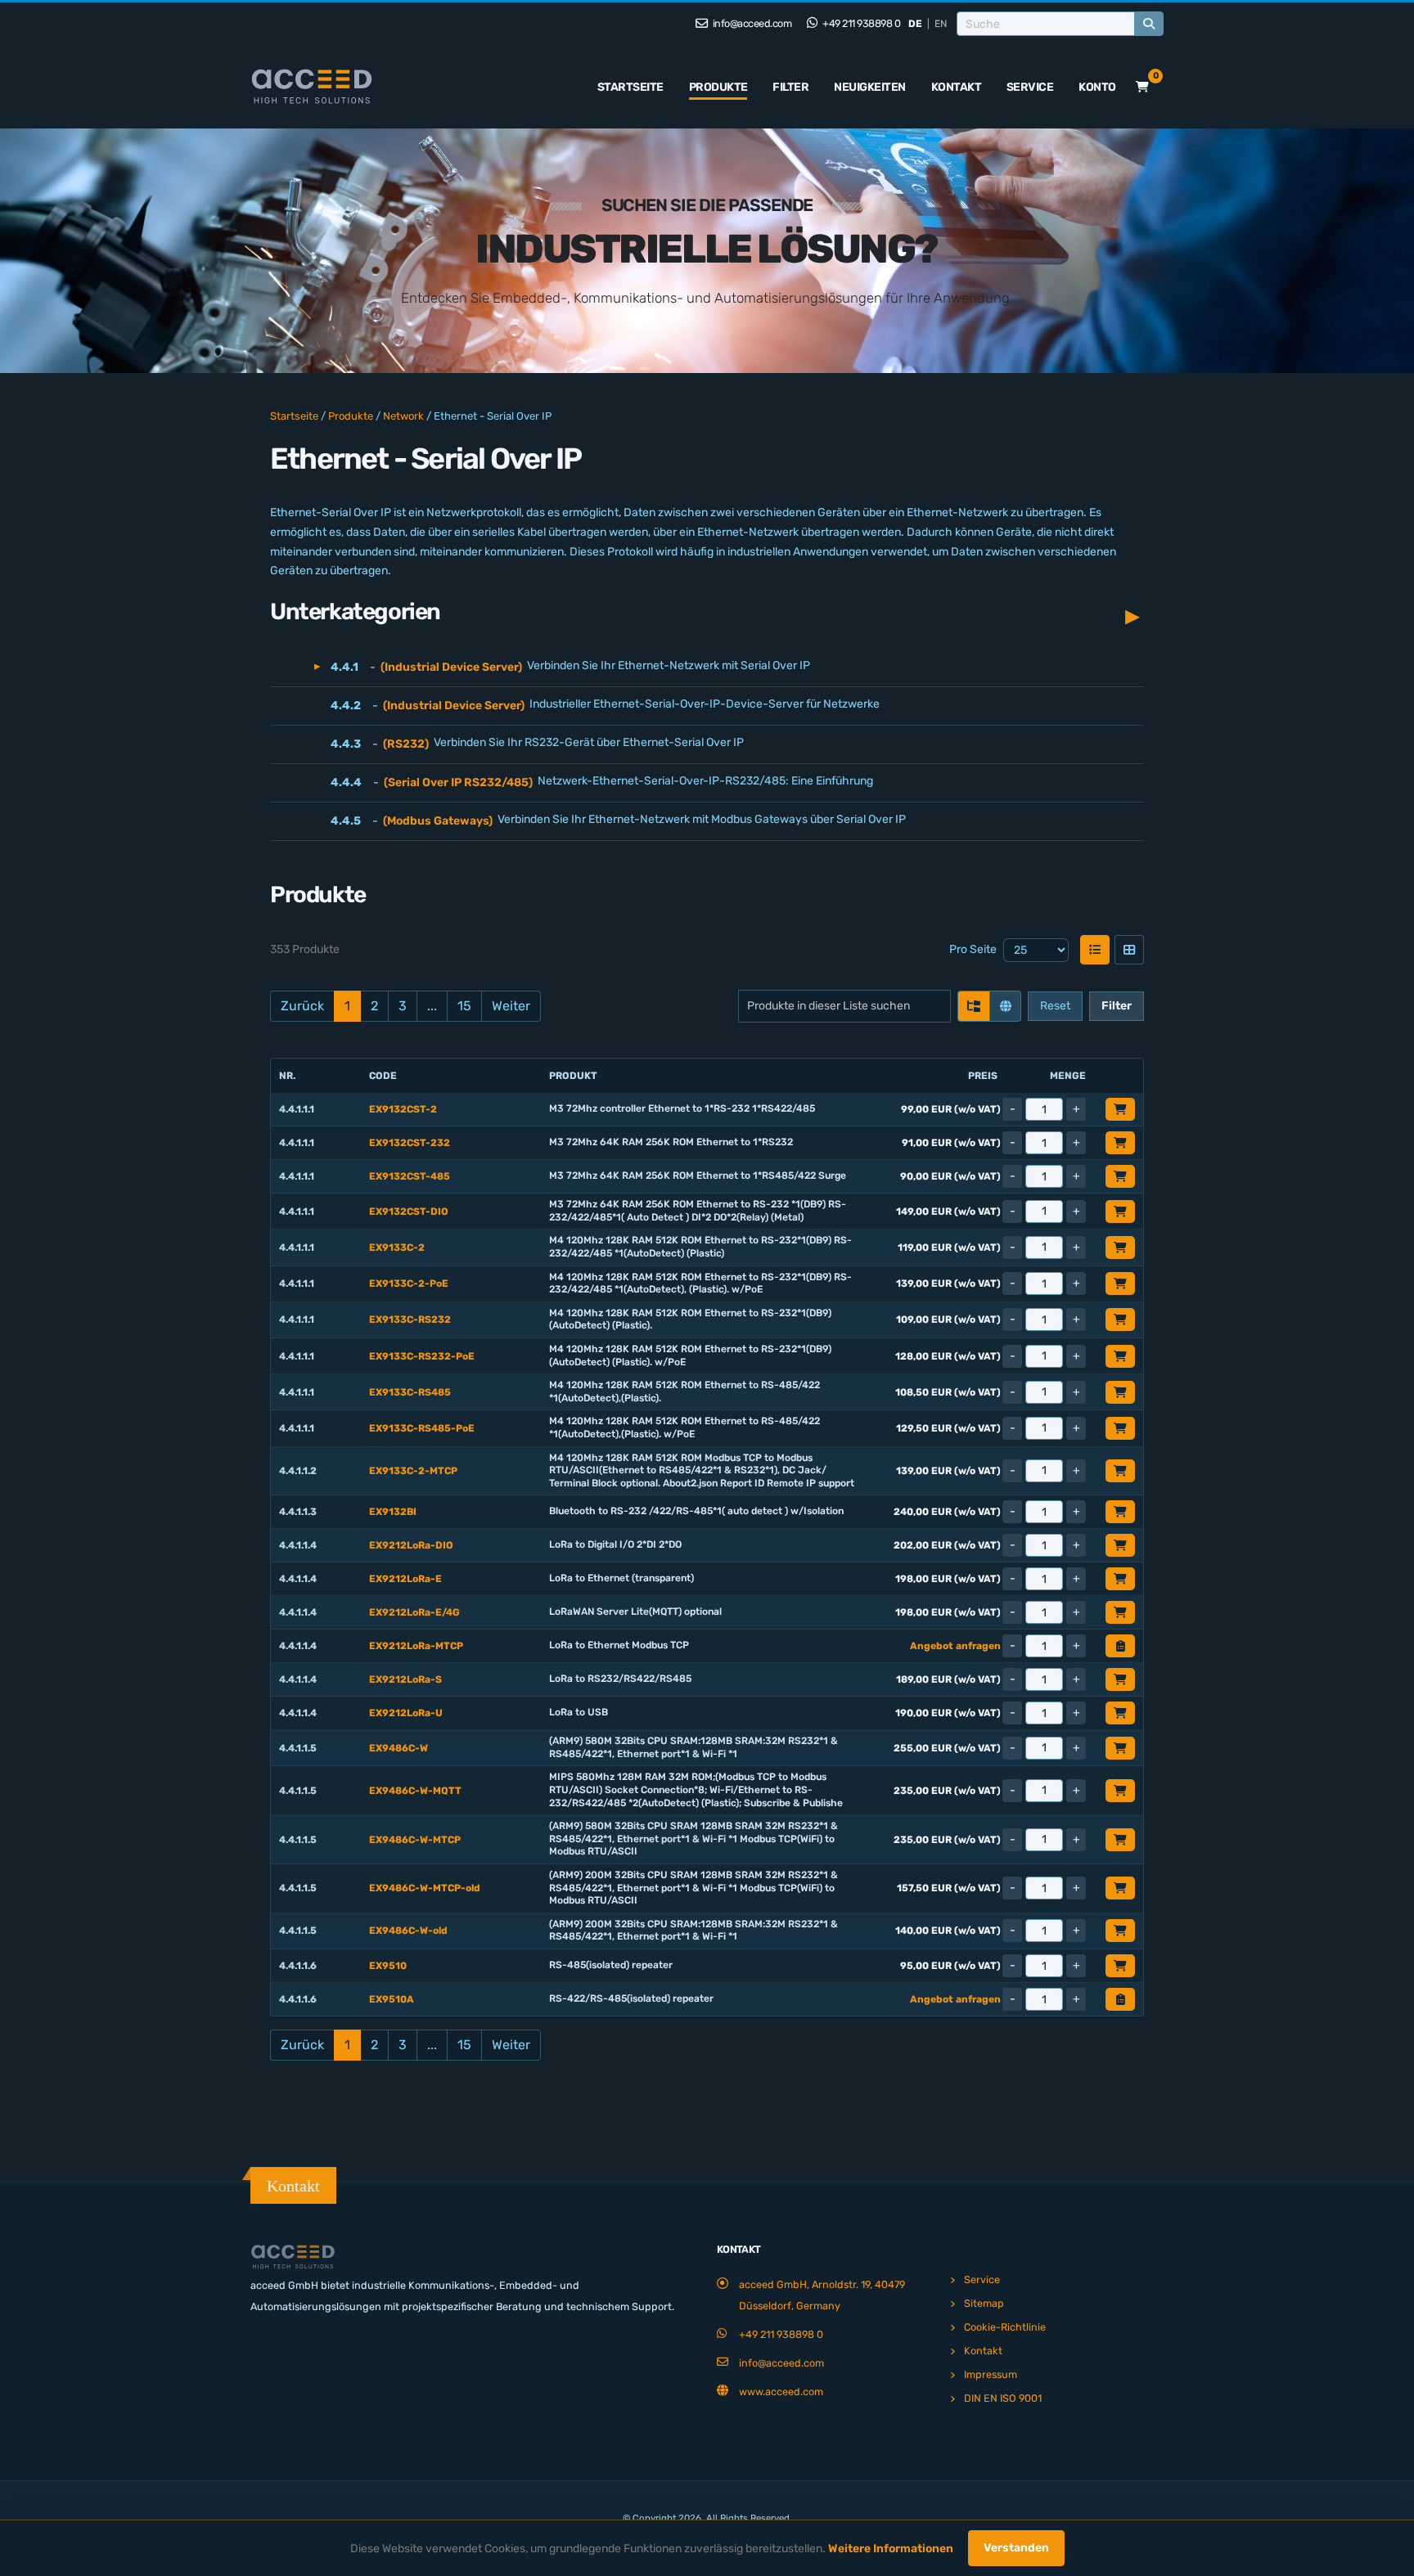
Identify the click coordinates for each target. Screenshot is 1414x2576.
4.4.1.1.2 (298, 1471)
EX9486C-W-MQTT (415, 1791)
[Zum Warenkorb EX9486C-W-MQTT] (1120, 1791)
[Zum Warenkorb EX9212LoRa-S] (1120, 1679)
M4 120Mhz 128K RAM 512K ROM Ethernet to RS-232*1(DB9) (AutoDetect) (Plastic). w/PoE (690, 1355)
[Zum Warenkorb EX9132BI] (1120, 1512)
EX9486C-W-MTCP (415, 1840)
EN (941, 24)
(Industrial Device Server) (451, 667)
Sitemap (984, 2303)
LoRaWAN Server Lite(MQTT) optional (635, 1612)
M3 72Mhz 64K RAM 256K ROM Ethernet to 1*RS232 (671, 1142)
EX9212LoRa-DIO (411, 1545)
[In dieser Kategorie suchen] (974, 1006)
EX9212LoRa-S (405, 1679)
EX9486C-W (399, 1748)
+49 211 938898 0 (861, 23)
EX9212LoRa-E (405, 1579)
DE (915, 24)
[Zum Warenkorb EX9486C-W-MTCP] (1120, 1840)
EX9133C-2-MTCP (413, 1471)
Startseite (630, 87)
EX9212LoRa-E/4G (414, 1612)
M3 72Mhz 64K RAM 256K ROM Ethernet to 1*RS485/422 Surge (698, 1176)
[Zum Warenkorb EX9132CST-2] (1120, 1109)
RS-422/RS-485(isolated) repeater (631, 1998)
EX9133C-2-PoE (409, 1284)
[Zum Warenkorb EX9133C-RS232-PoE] (1120, 1356)
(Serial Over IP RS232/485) (458, 782)
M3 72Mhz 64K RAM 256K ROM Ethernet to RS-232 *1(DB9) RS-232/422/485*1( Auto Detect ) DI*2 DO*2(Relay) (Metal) (698, 1211)
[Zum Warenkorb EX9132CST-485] (1120, 1176)
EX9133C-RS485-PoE (422, 1428)
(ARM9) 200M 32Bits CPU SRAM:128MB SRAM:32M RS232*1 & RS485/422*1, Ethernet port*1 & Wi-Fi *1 (693, 1931)
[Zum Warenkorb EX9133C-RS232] (1120, 1319)
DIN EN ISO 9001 (1003, 2398)
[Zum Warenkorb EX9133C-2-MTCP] (1120, 1471)
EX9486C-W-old (408, 1931)
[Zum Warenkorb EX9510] (1120, 1966)
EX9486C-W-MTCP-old (425, 1888)
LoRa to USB (579, 1712)
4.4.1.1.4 (298, 1545)
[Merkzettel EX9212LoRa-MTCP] (1120, 1646)
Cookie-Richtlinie (1005, 2327)
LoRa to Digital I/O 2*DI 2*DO (615, 1544)
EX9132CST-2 (403, 1109)
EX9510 (388, 1966)
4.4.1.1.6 (298, 1966)
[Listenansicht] (1095, 950)
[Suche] (1149, 24)
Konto (1097, 87)
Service (1030, 87)
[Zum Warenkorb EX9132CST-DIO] (1120, 1212)
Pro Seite (973, 949)
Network (403, 416)
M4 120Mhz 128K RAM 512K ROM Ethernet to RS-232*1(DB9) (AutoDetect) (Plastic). (690, 1319)
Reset (1055, 1006)
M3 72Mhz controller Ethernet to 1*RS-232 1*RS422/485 (682, 1108)
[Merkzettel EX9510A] (1120, 1999)
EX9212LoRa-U (406, 1713)
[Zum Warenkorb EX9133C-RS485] (1120, 1392)
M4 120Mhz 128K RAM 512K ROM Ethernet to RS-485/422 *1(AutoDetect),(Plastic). (684, 1391)
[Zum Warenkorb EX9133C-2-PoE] (1120, 1284)
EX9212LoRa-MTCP (416, 1646)
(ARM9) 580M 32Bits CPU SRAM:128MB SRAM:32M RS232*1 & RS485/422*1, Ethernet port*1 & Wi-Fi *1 (693, 1747)
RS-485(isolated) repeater (611, 1965)
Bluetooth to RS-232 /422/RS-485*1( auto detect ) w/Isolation (696, 1511)
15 (464, 1006)
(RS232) (406, 744)
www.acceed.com (781, 2392)
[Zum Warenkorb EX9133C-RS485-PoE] (1120, 1428)
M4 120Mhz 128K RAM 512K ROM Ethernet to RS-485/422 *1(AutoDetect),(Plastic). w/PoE (684, 1427)
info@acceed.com (751, 23)
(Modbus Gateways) (438, 821)
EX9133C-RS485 (410, 1392)
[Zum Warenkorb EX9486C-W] (1120, 1748)
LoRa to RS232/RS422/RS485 (620, 1679)
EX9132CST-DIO (409, 1212)
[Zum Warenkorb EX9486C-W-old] (1120, 1931)
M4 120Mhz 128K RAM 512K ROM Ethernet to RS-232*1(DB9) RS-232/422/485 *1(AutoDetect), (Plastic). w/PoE (700, 1284)
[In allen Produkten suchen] (1005, 1006)
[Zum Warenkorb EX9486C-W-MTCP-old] (1120, 1888)
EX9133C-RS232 (410, 1319)
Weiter (511, 1006)
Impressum (991, 2374)
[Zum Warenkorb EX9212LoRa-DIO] (1120, 1545)
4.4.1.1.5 (298, 1748)
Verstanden (1016, 2548)
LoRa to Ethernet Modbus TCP (619, 1645)
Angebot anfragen (955, 1646)
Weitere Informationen (891, 2549)
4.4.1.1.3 (298, 1512)
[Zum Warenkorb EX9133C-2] (1120, 1248)
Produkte (718, 87)
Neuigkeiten (870, 87)
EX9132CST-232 (410, 1143)
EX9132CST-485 (410, 1176)
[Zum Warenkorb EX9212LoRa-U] (1120, 1713)
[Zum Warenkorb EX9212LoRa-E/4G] (1120, 1612)
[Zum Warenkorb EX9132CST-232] (1120, 1143)
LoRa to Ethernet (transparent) (621, 1578)
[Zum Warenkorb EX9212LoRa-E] (1120, 1579)
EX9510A (392, 1999)
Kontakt (957, 87)
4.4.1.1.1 (297, 1109)
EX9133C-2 (397, 1248)
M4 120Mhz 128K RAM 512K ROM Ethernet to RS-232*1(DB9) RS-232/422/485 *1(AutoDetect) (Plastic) (700, 1247)
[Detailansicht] (1129, 950)
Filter (790, 87)
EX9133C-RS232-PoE (422, 1356)
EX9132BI (393, 1512)
